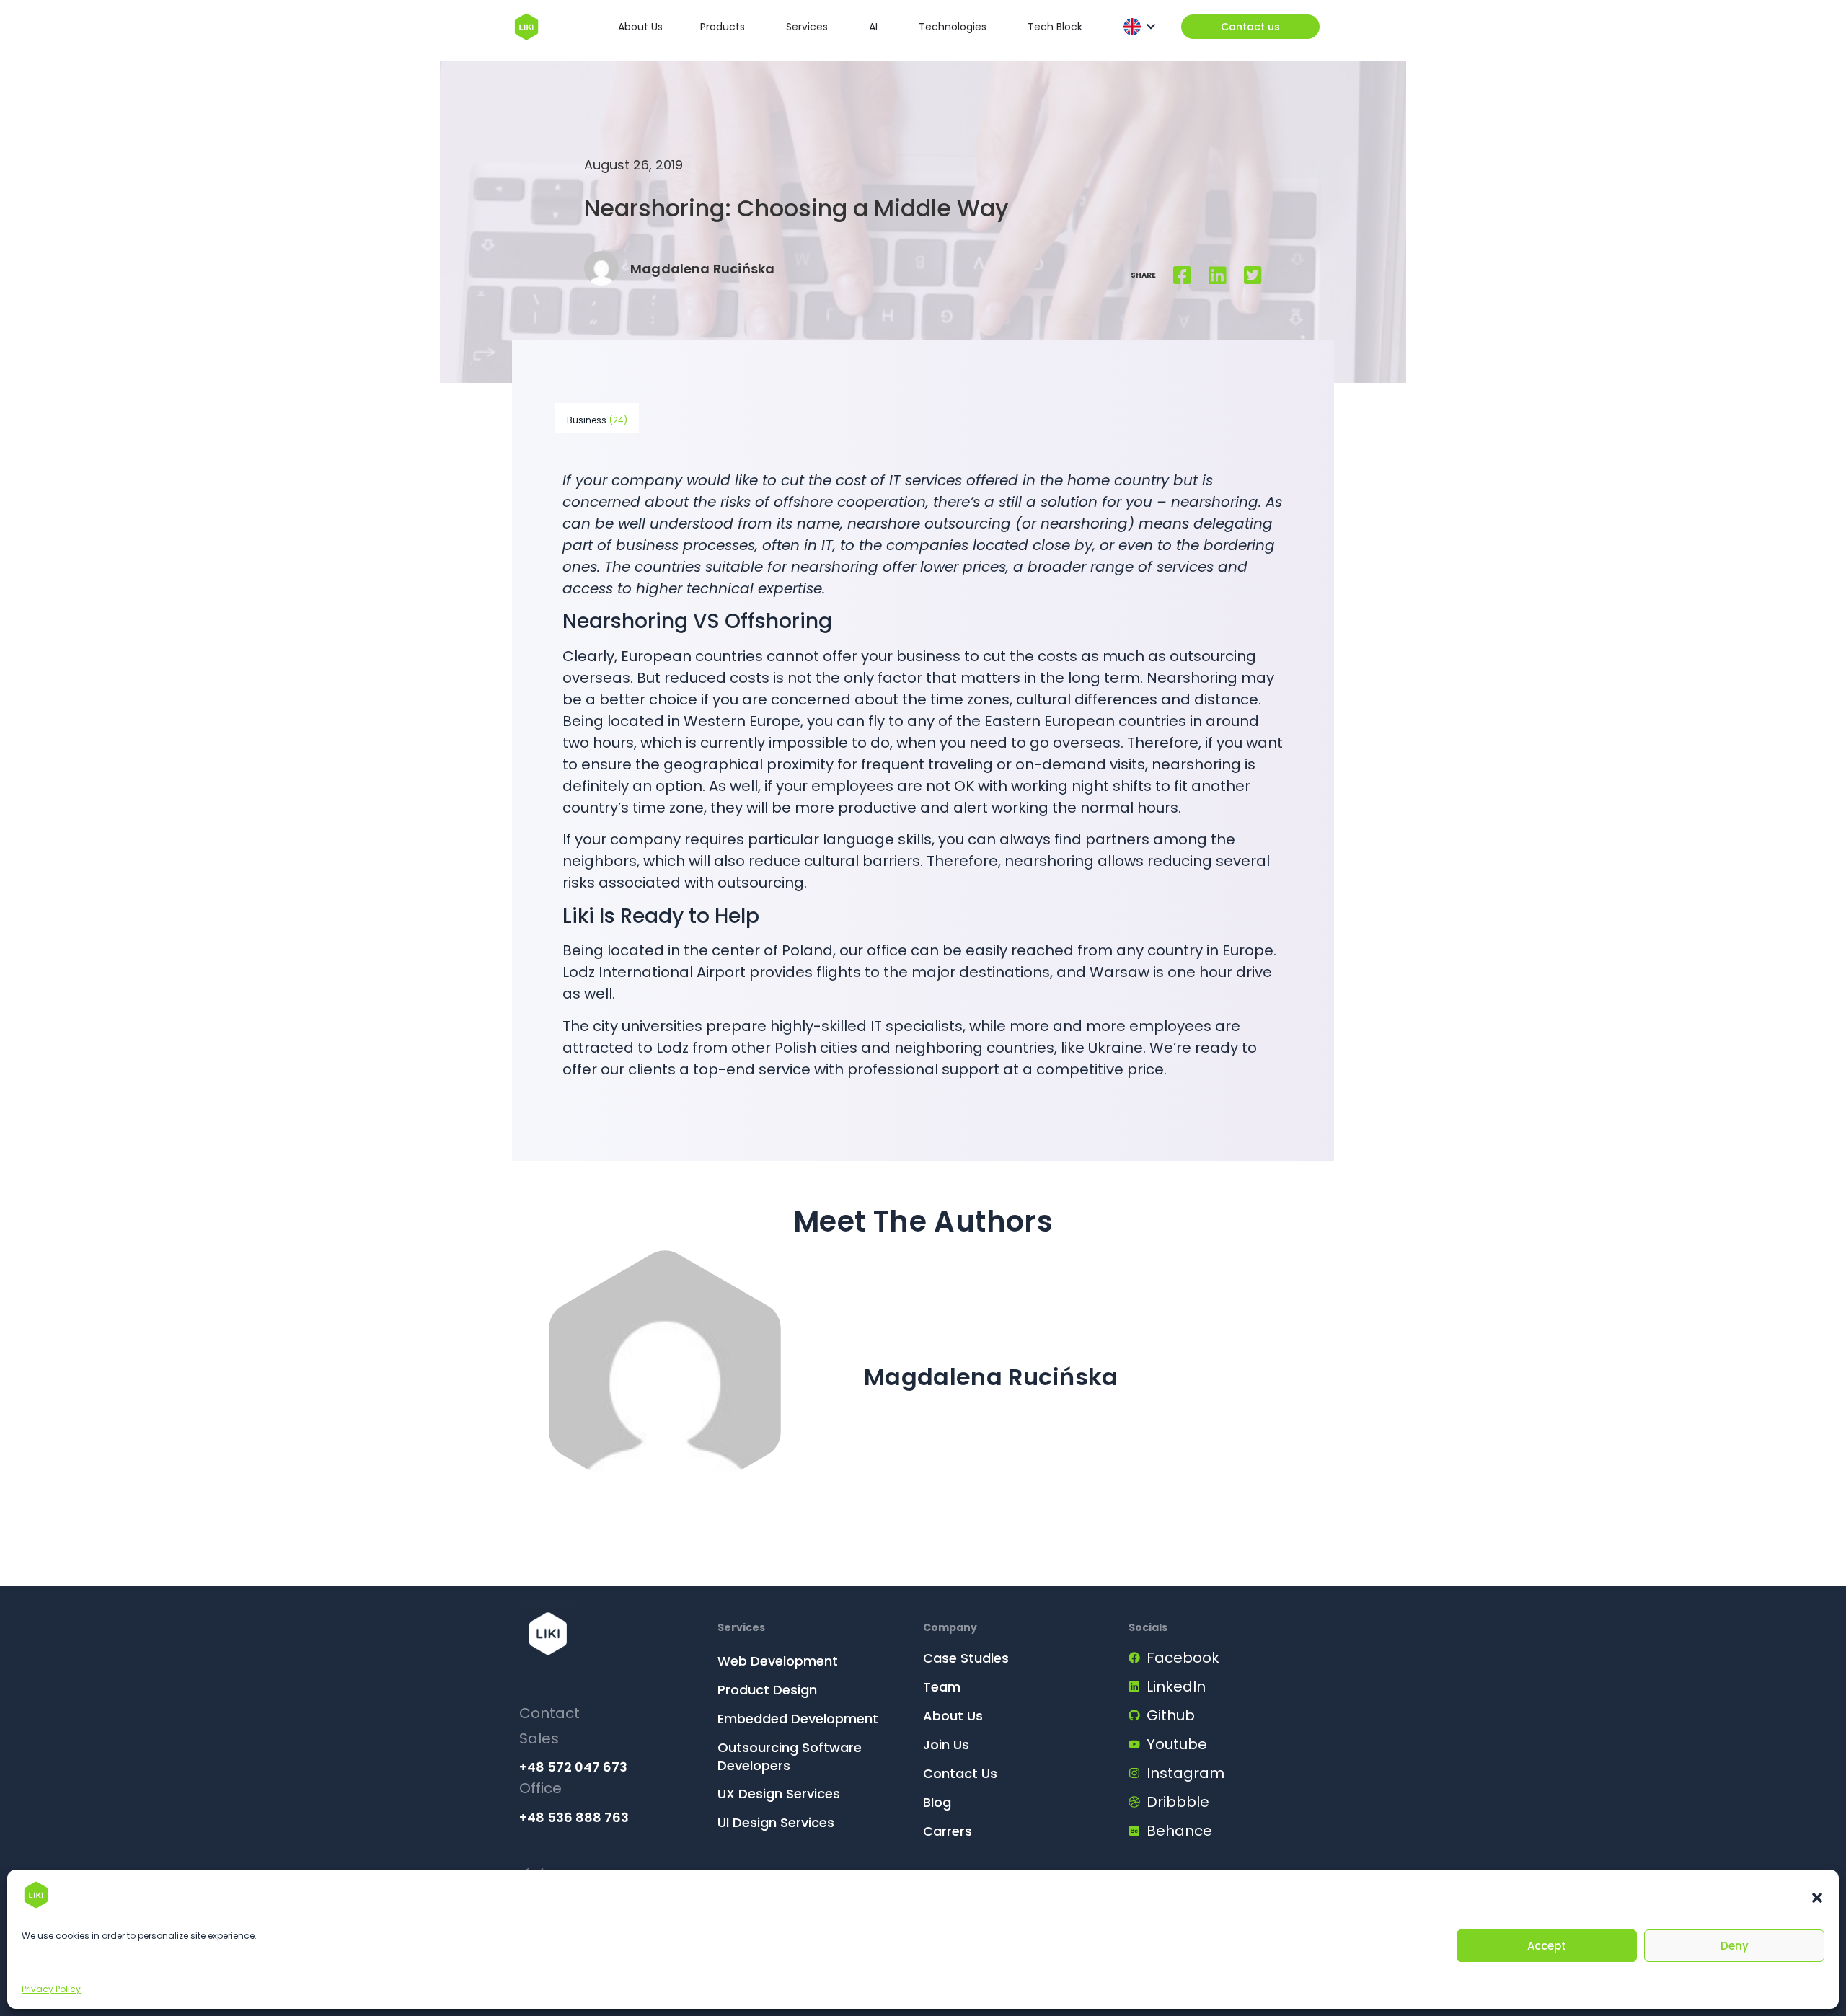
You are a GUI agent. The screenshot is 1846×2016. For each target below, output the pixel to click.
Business (597, 420)
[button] (1817, 1898)
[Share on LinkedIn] (1218, 275)
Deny (1735, 1946)
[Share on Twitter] (1253, 275)
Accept (1547, 1946)
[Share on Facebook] (1182, 275)
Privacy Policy (51, 1989)
